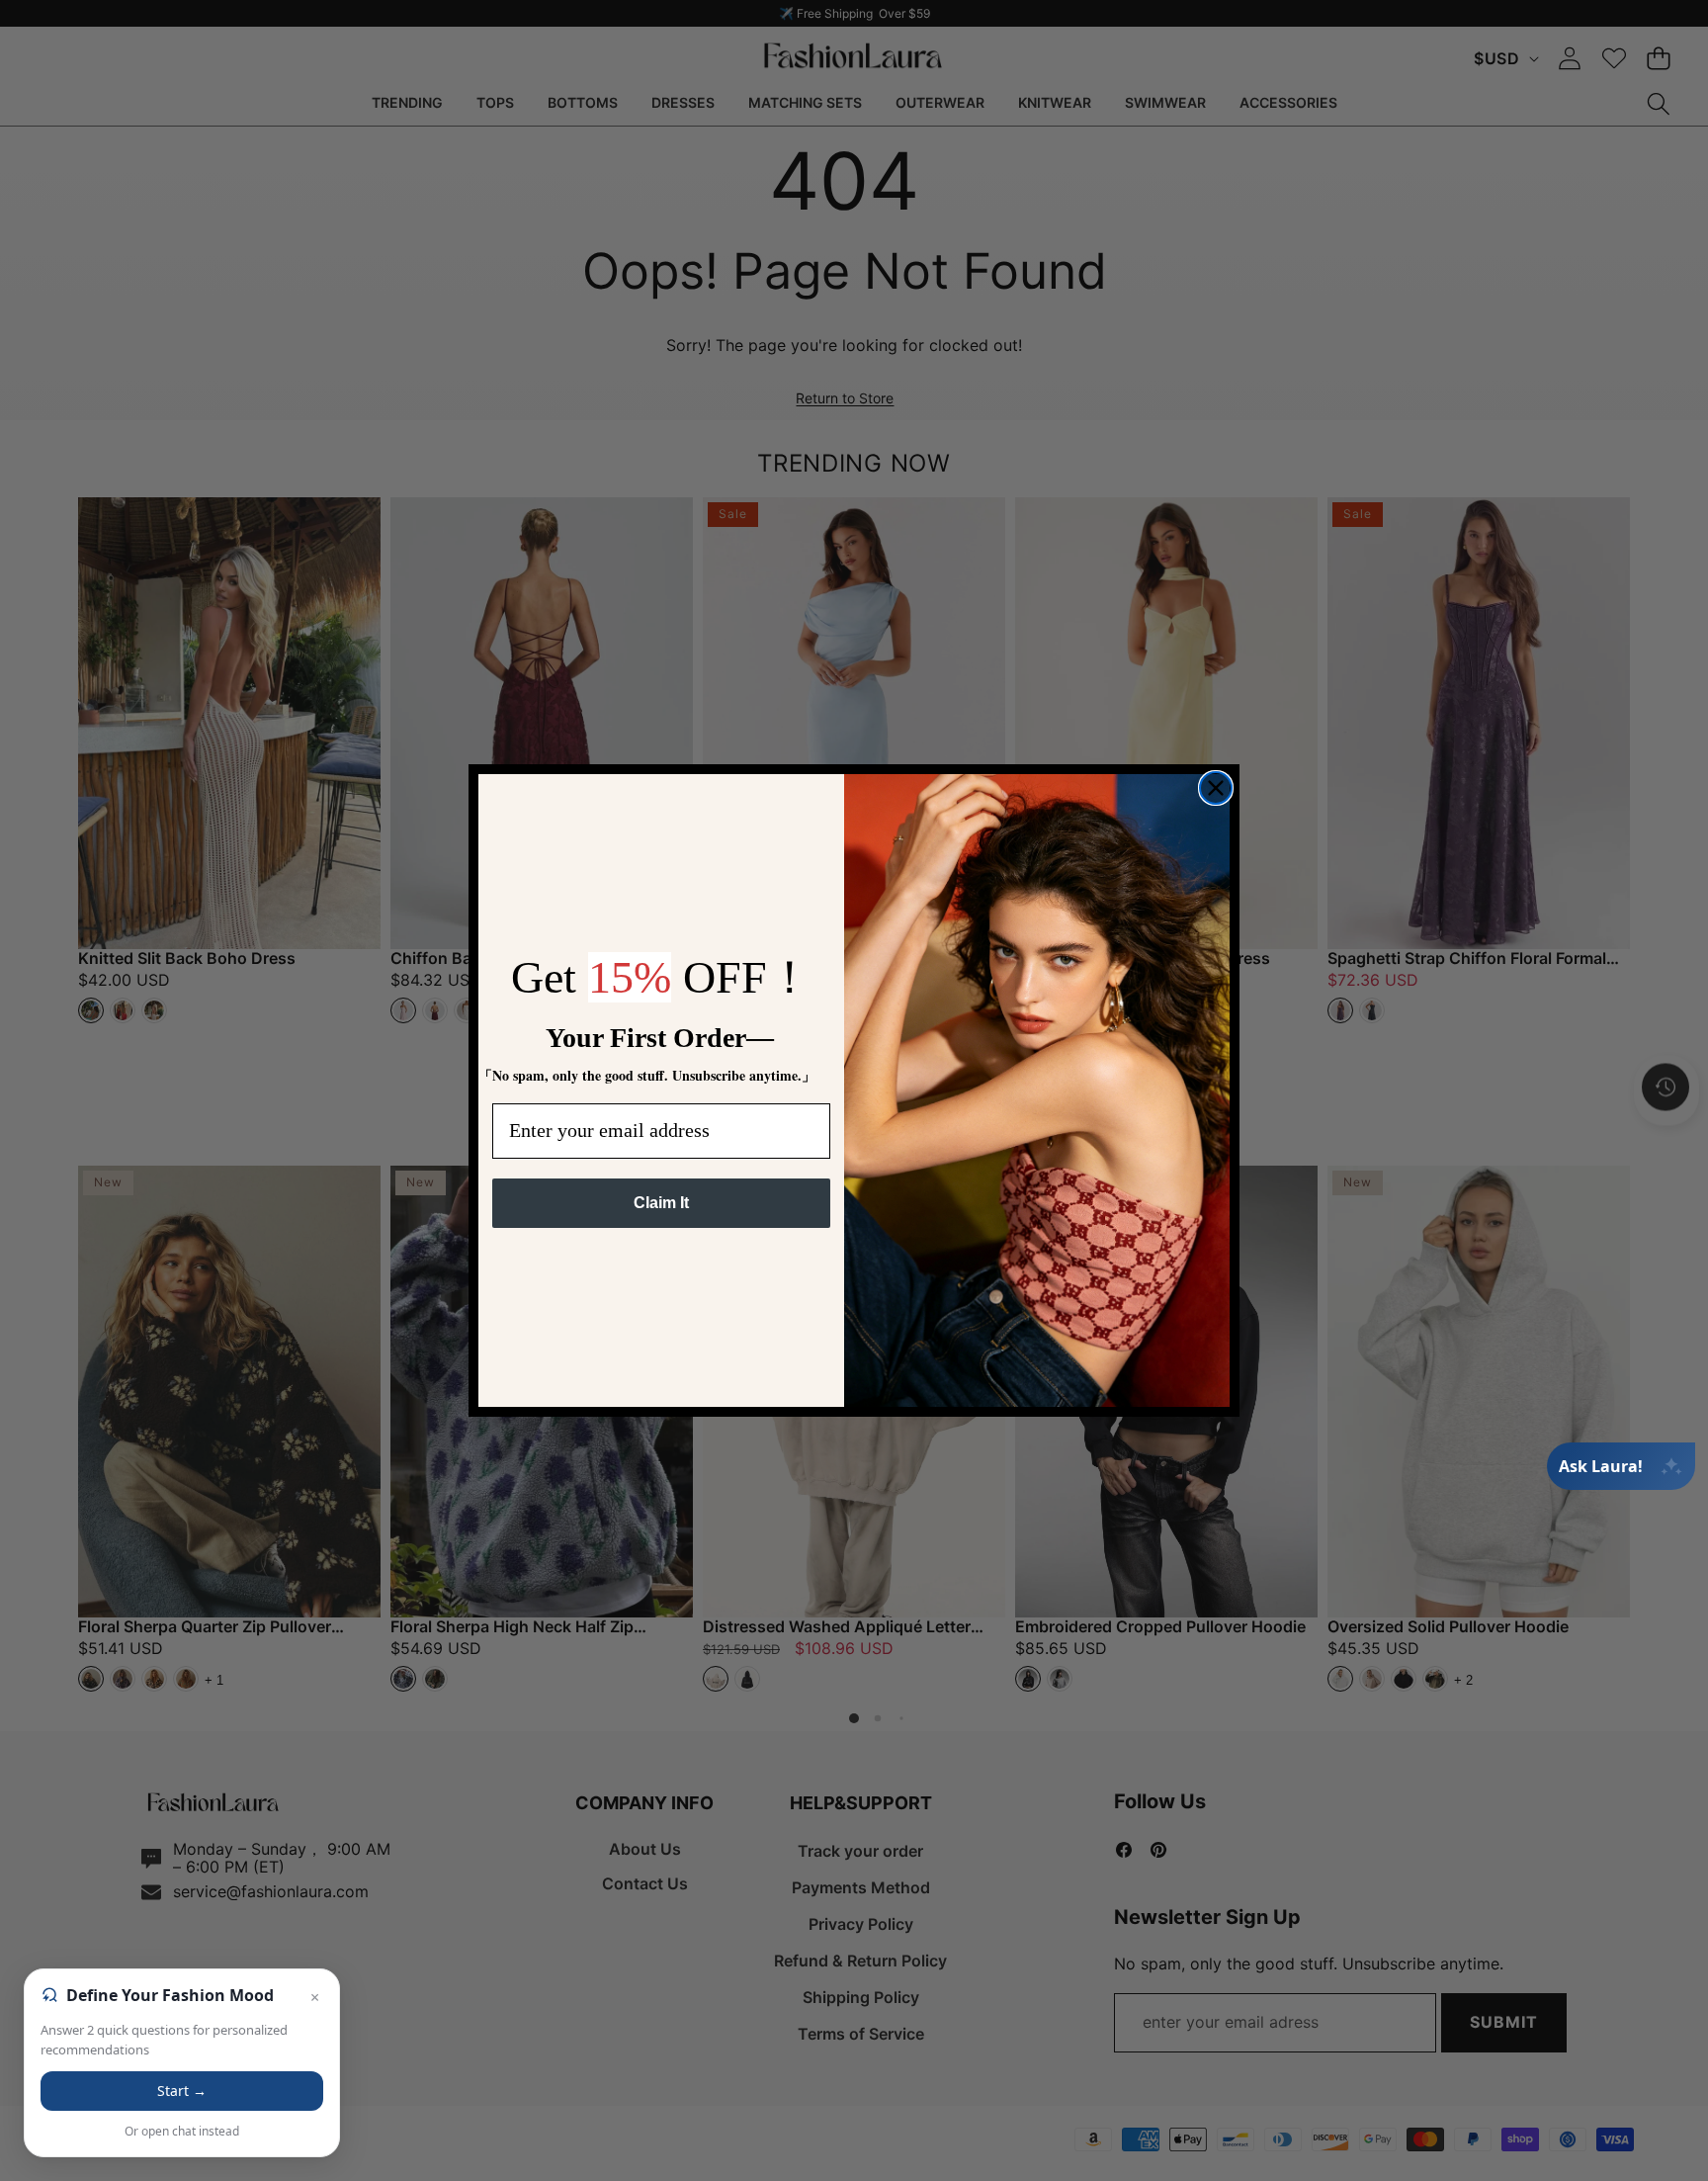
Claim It (661, 1203)
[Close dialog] (1216, 788)
